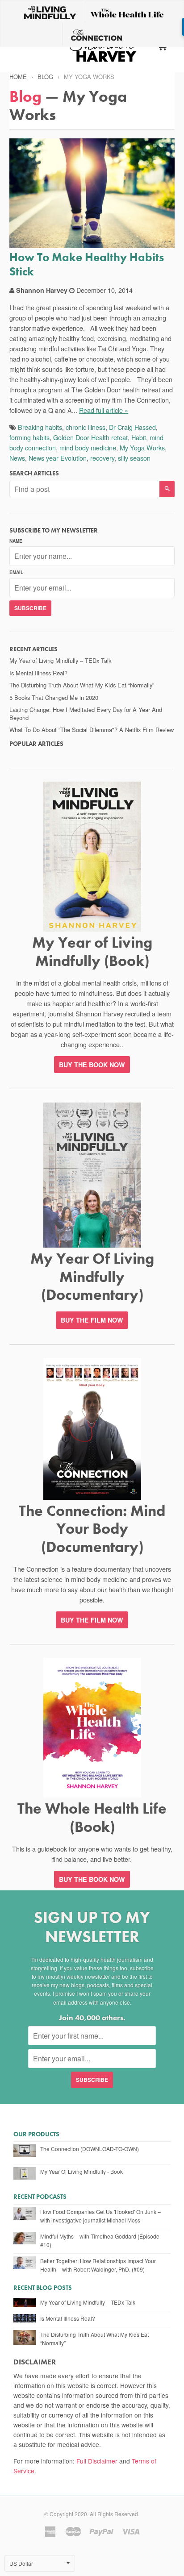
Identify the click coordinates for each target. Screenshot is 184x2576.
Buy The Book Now (92, 1879)
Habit (139, 437)
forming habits (29, 437)
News (17, 458)
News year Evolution (58, 458)
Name (16, 541)
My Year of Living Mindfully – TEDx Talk (60, 660)
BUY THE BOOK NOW (92, 1065)
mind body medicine (88, 447)
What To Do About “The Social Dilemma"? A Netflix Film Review (92, 730)
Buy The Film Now (92, 1320)
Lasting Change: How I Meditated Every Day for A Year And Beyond (86, 714)
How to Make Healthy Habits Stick (87, 264)
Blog (45, 77)
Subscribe (30, 608)
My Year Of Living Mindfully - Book (82, 2171)
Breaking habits (40, 427)
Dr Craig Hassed (132, 427)
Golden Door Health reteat (90, 437)
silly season (134, 458)
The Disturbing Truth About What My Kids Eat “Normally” (82, 685)
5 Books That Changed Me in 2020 (54, 697)
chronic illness (86, 427)
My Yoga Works (142, 447)
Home (18, 77)
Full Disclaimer (97, 2461)
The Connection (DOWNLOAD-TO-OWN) (90, 2149)
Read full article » (104, 410)
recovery (102, 458)
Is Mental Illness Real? (38, 673)
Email (16, 572)
